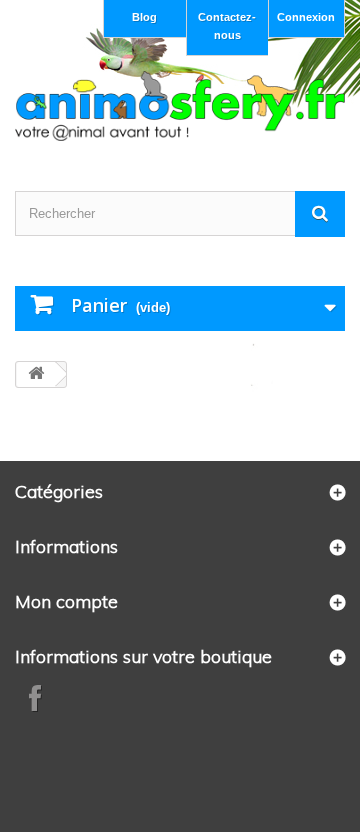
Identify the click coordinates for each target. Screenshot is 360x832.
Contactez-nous (227, 26)
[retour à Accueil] (36, 374)
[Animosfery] (180, 106)
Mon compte (66, 601)
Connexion (306, 17)
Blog (144, 17)
